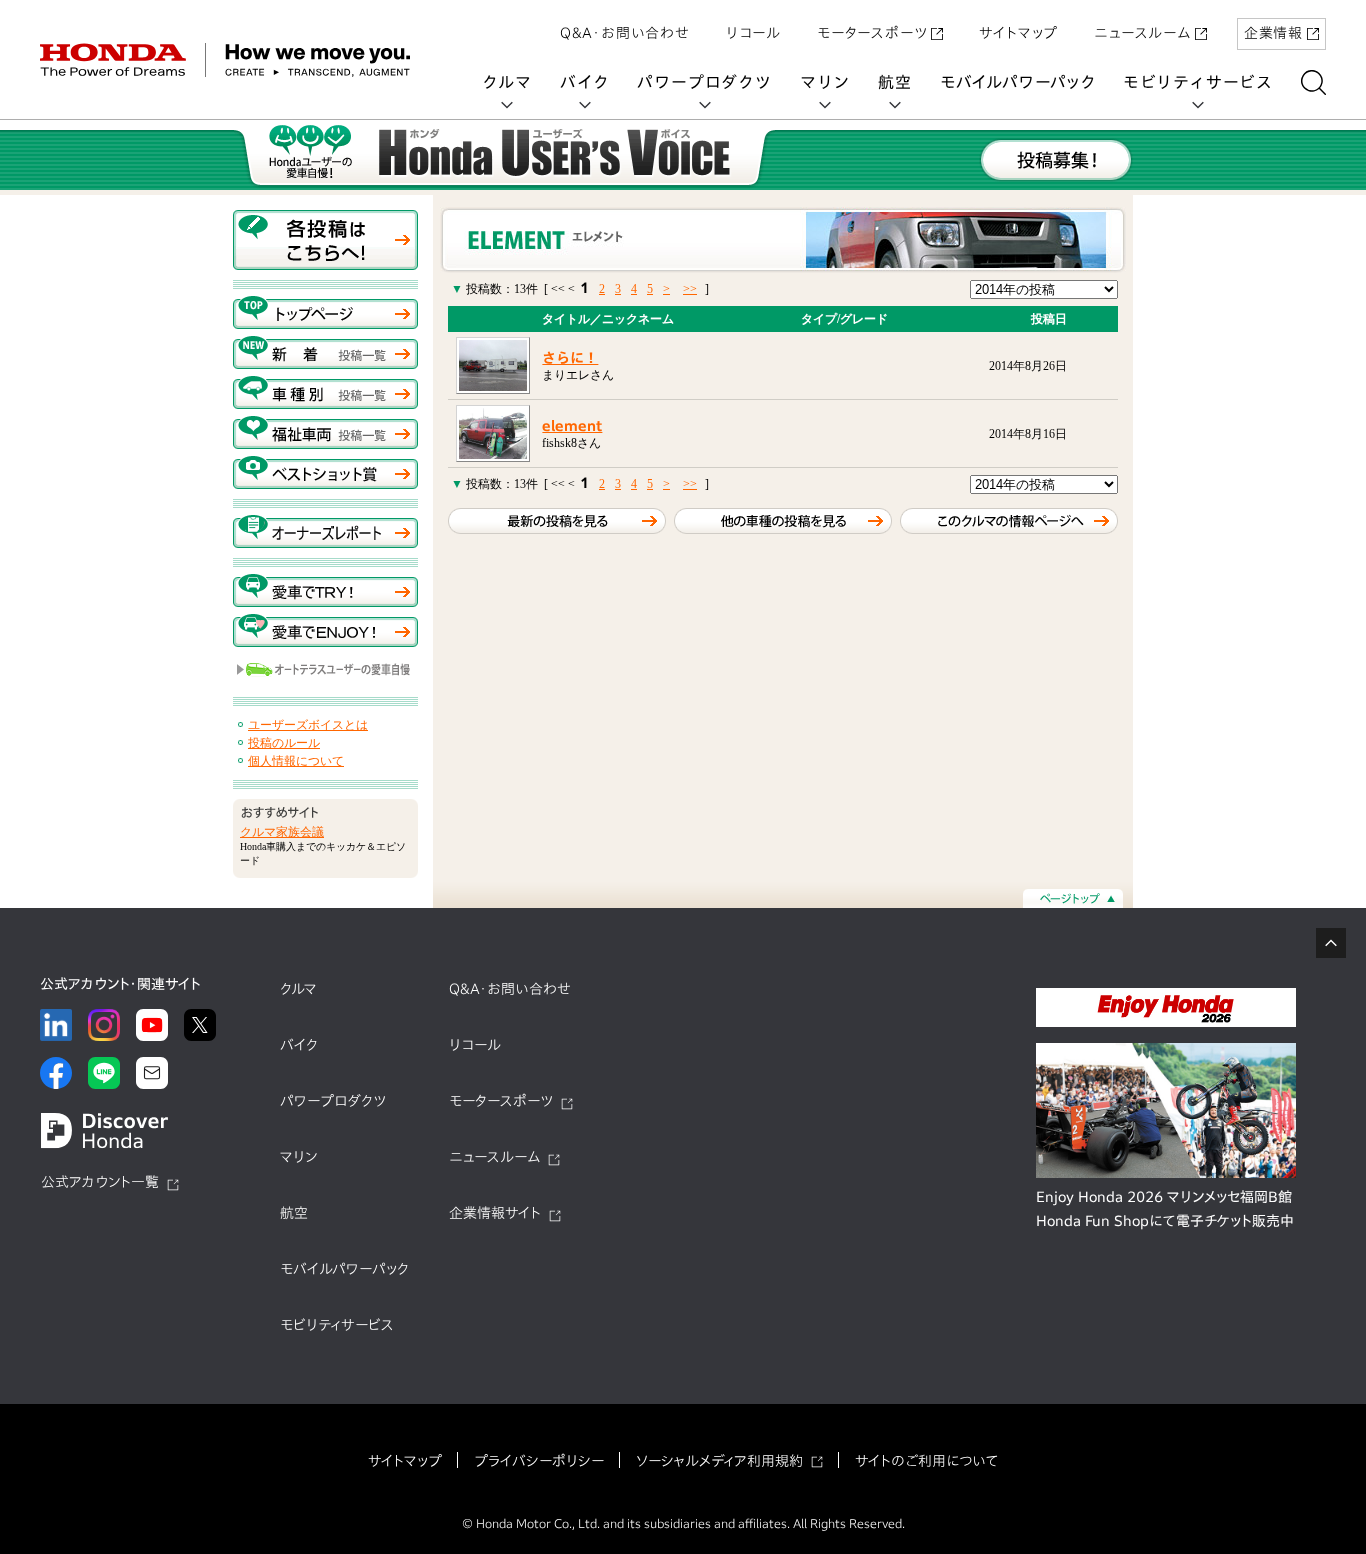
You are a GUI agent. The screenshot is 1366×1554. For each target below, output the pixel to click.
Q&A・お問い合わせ (625, 33)
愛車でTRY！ (325, 590)
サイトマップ (1018, 33)
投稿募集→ (1056, 160)
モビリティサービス (1198, 82)
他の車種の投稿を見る (783, 521)
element (572, 426)
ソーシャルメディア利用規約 (719, 1461)
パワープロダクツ (704, 82)
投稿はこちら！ (325, 240)
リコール (753, 33)
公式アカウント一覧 (100, 1182)
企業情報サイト (495, 1213)
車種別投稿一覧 (325, 392)
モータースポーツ (872, 33)
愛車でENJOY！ (325, 630)
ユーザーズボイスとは (308, 725)
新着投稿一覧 (325, 352)
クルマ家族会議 (282, 832)
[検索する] (1313, 82)
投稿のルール (284, 743)
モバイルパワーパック (1017, 82)
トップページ (325, 312)
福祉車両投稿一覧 (325, 432)
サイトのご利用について (926, 1461)
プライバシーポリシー (539, 1461)
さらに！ (570, 358)
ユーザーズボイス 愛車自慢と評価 (504, 155)
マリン (825, 82)
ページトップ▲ (1073, 898)
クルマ (507, 82)
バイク (584, 82)
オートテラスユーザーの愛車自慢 (325, 670)
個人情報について (296, 761)
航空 (895, 82)
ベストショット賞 (325, 472)
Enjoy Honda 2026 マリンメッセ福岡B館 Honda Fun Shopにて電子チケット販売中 (1165, 1209)
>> (690, 289)
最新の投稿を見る (557, 521)
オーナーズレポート (325, 531)
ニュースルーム (1142, 33)
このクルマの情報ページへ (1009, 521)
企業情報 (1273, 33)
